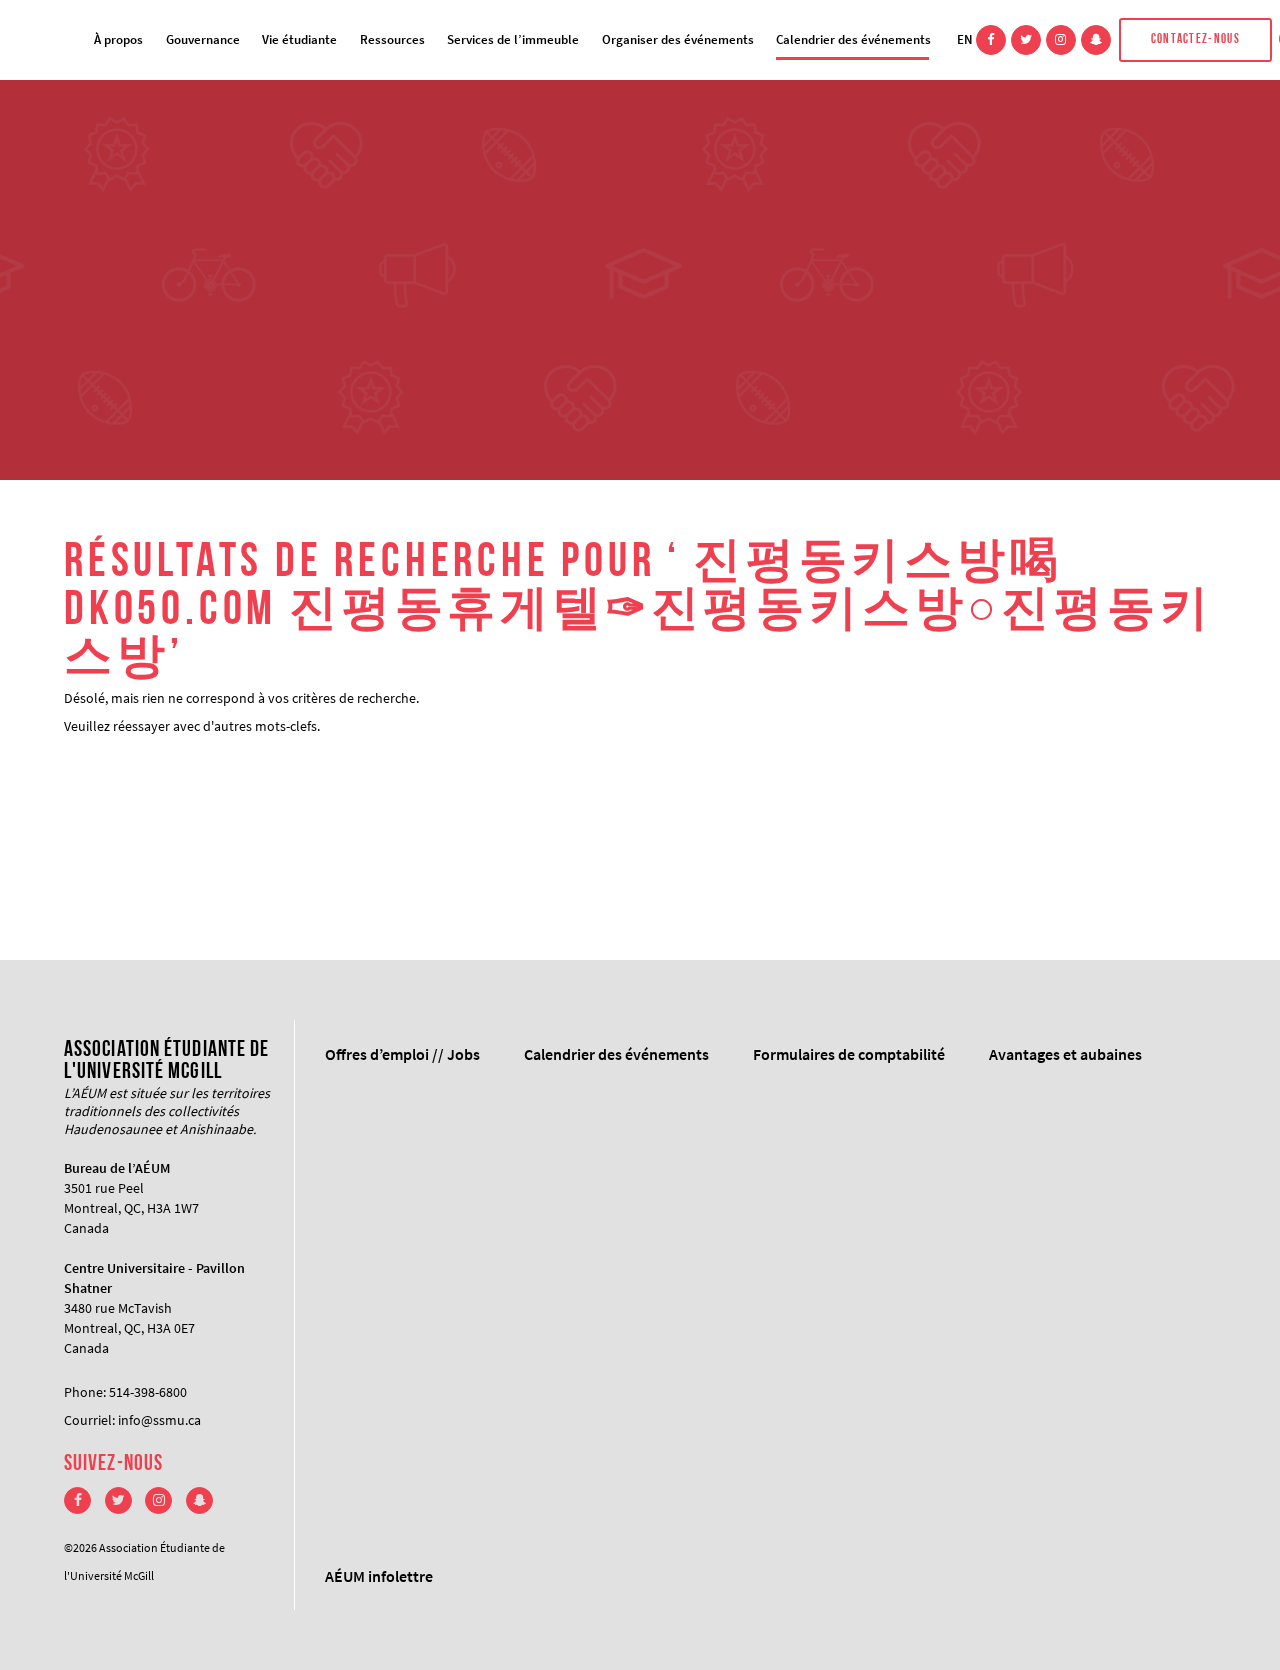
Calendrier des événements (853, 39)
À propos (118, 39)
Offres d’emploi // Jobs (402, 1054)
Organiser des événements (678, 39)
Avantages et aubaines (1065, 1054)
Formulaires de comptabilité (849, 1054)
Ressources (392, 39)
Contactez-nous (1195, 39)
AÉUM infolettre (379, 1576)
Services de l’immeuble (513, 39)
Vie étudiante (299, 39)
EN (965, 39)
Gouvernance (203, 39)
